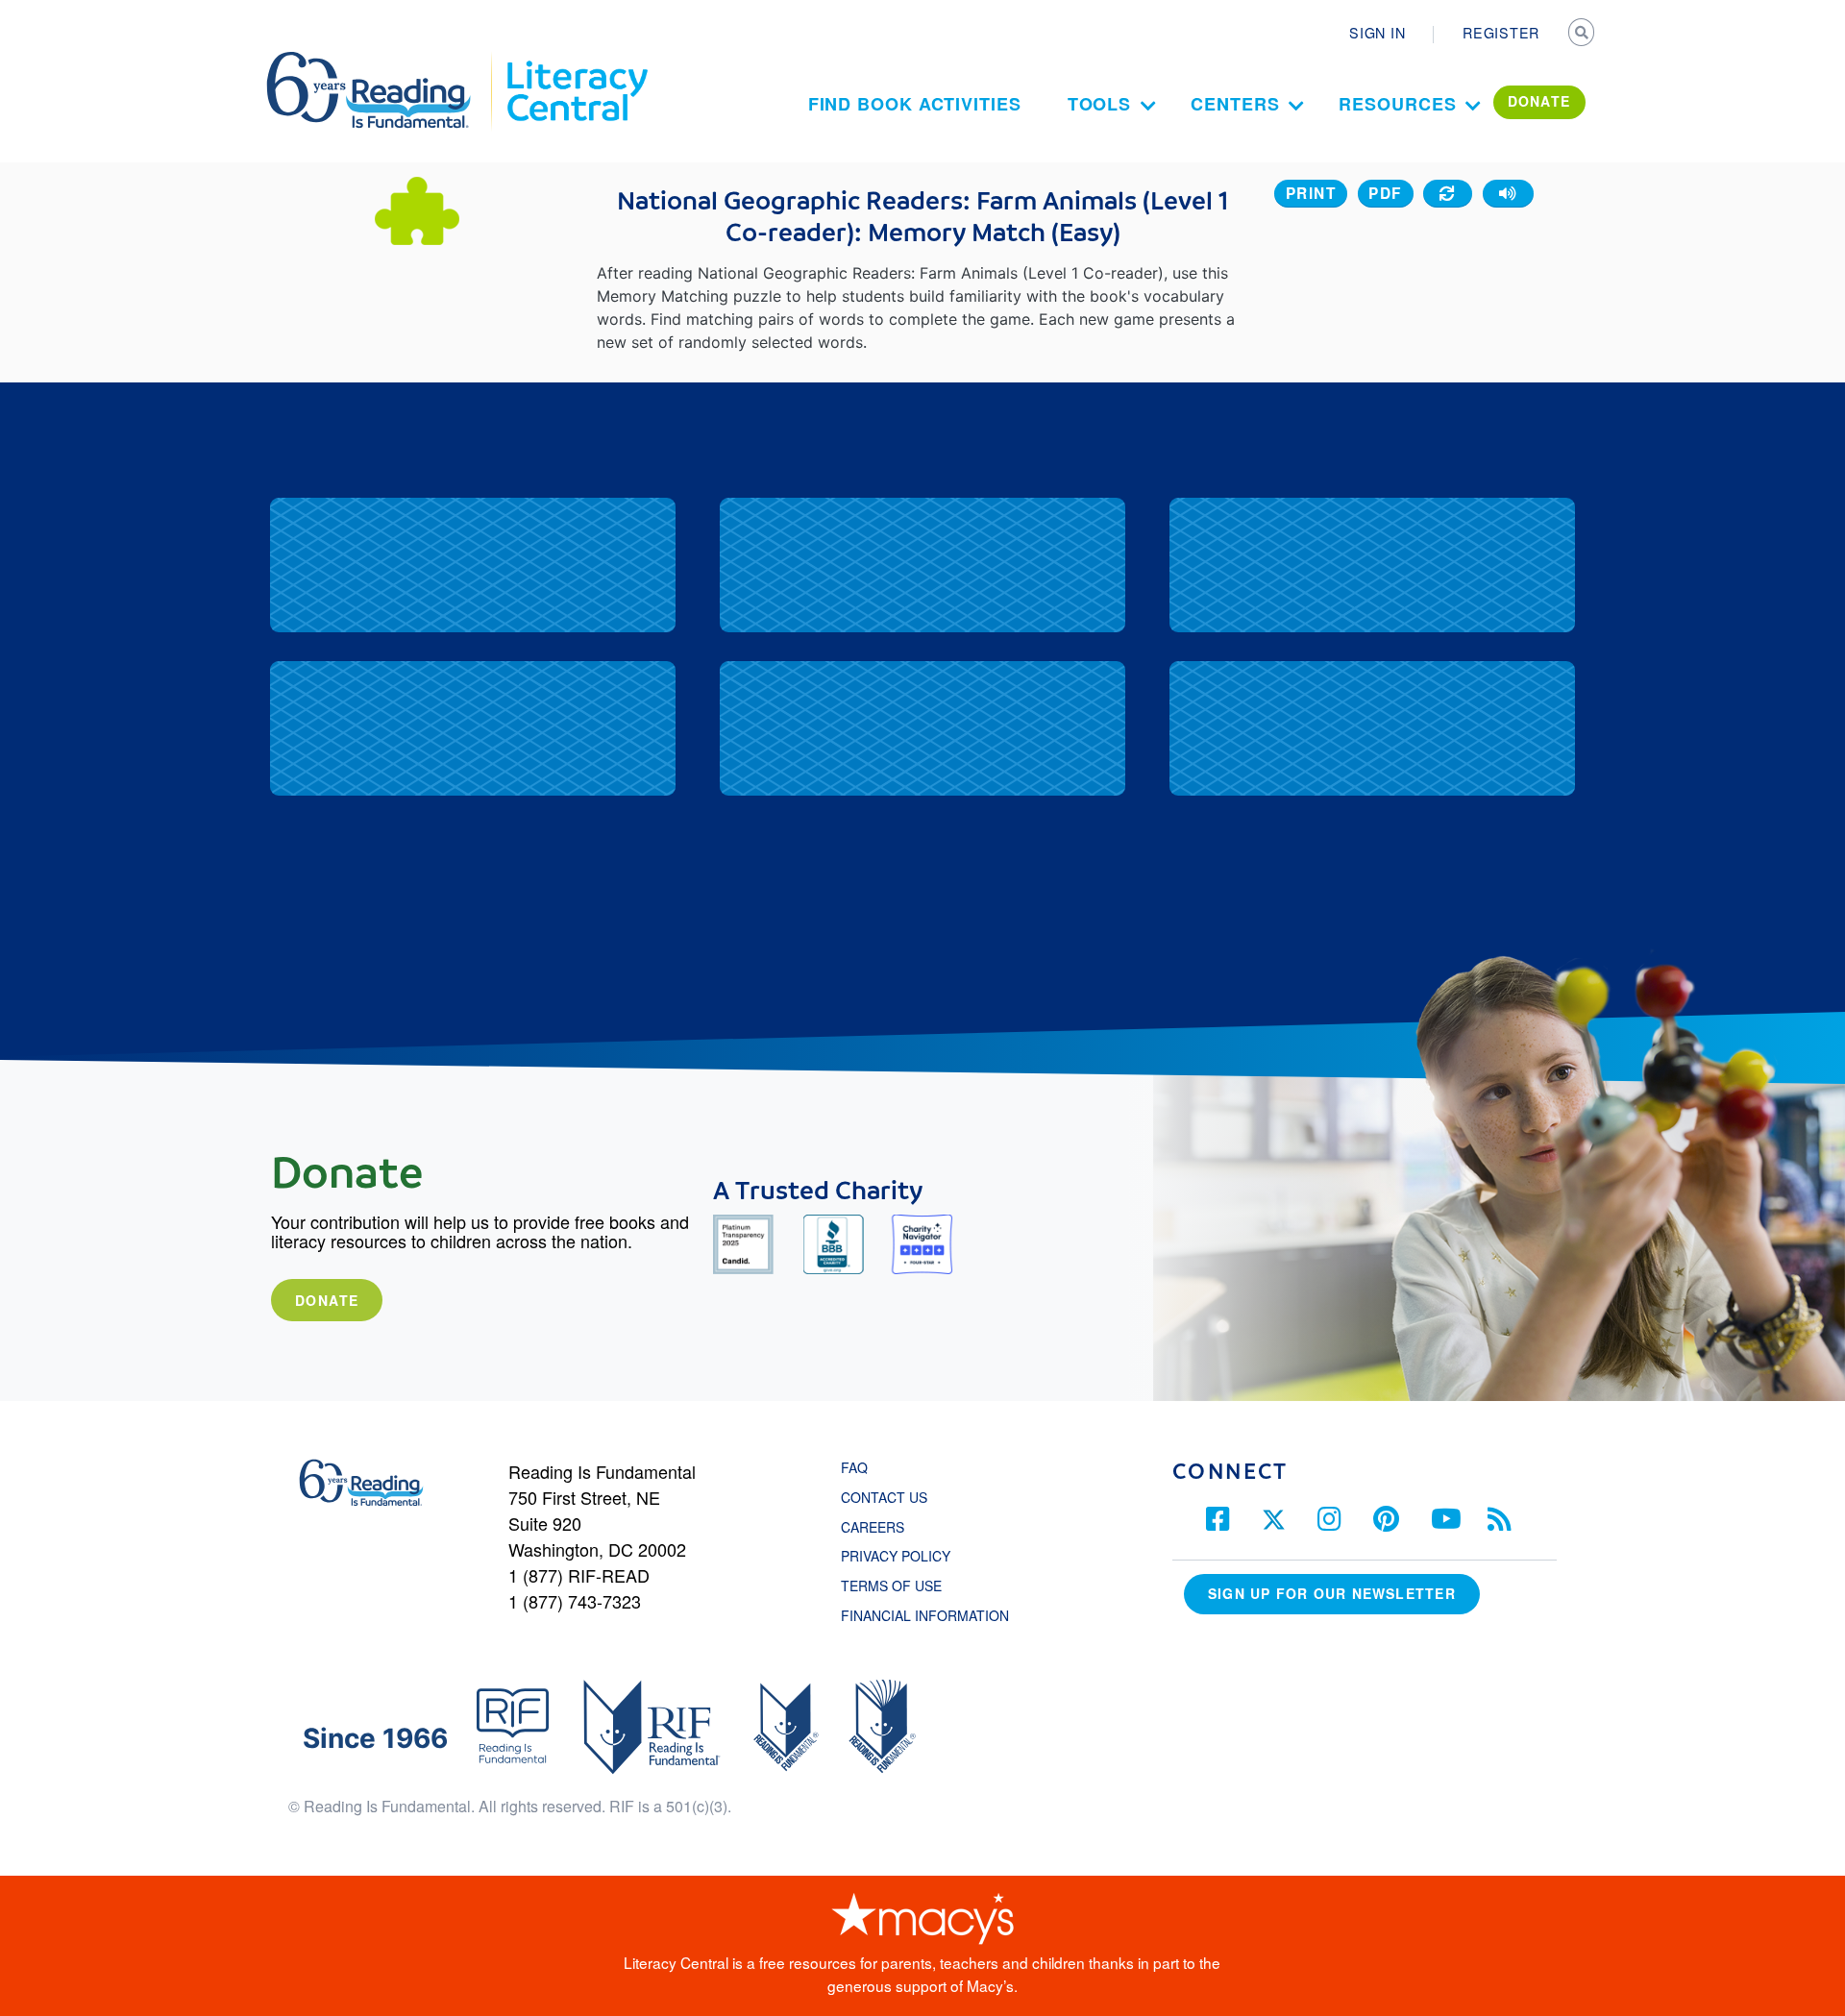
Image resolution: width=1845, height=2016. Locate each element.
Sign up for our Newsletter (1332, 1593)
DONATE (1539, 101)
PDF (1385, 193)
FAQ (854, 1467)
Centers (1235, 104)
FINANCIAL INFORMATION (925, 1615)
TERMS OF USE (901, 1586)
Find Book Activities (915, 104)
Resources (1397, 104)
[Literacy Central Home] (576, 61)
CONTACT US (890, 1497)
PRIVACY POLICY (896, 1556)
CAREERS (873, 1527)
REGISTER (1501, 33)
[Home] (382, 61)
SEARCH (1583, 35)
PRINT (1311, 193)
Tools (1100, 104)
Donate (327, 1300)
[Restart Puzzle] (1448, 194)
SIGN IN (1377, 33)
